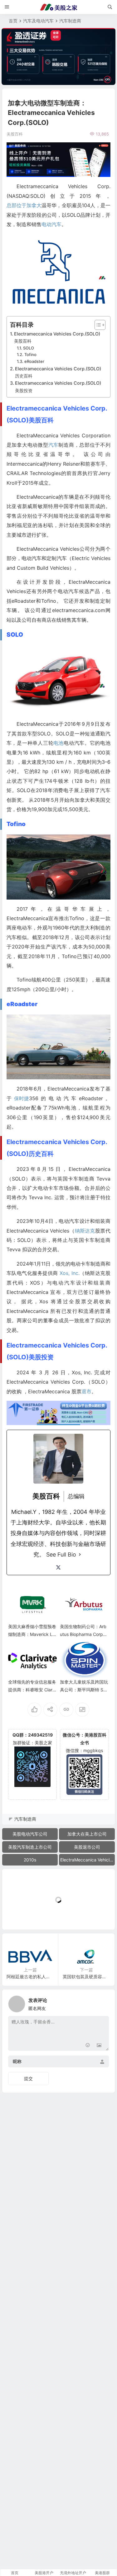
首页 (13, 21)
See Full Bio (61, 1554)
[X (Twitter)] (58, 1567)
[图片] (99, 2045)
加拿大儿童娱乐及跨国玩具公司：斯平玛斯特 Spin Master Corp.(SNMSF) (84, 1690)
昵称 (17, 2062)
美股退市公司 (87, 1847)
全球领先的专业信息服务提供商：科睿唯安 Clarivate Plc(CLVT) (32, 1690)
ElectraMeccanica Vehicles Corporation (88, 1860)
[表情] (88, 2045)
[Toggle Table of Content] (97, 325)
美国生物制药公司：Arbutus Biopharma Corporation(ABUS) (83, 1634)
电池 (58, 743)
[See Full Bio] (80, 1555)
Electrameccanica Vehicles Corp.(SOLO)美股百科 (57, 337)
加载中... (20, 1915)
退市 (86, 1391)
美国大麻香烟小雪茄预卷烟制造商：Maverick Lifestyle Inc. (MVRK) (32, 1634)
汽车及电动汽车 (38, 21)
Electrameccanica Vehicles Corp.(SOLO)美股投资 (58, 387)
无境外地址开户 (73, 2573)
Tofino (30, 354)
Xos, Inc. (70, 1273)
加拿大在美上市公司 (87, 1834)
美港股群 (102, 2573)
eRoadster (34, 361)
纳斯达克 (85, 1231)
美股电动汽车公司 (30, 1834)
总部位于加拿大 (24, 205)
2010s (30, 1860)
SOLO (29, 348)
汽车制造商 (70, 21)
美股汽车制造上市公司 (30, 1847)
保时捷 (22, 1098)
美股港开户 (44, 2573)
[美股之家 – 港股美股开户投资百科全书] (59, 7)
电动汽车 (51, 224)
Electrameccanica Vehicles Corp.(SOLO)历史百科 (58, 372)
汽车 (53, 445)
